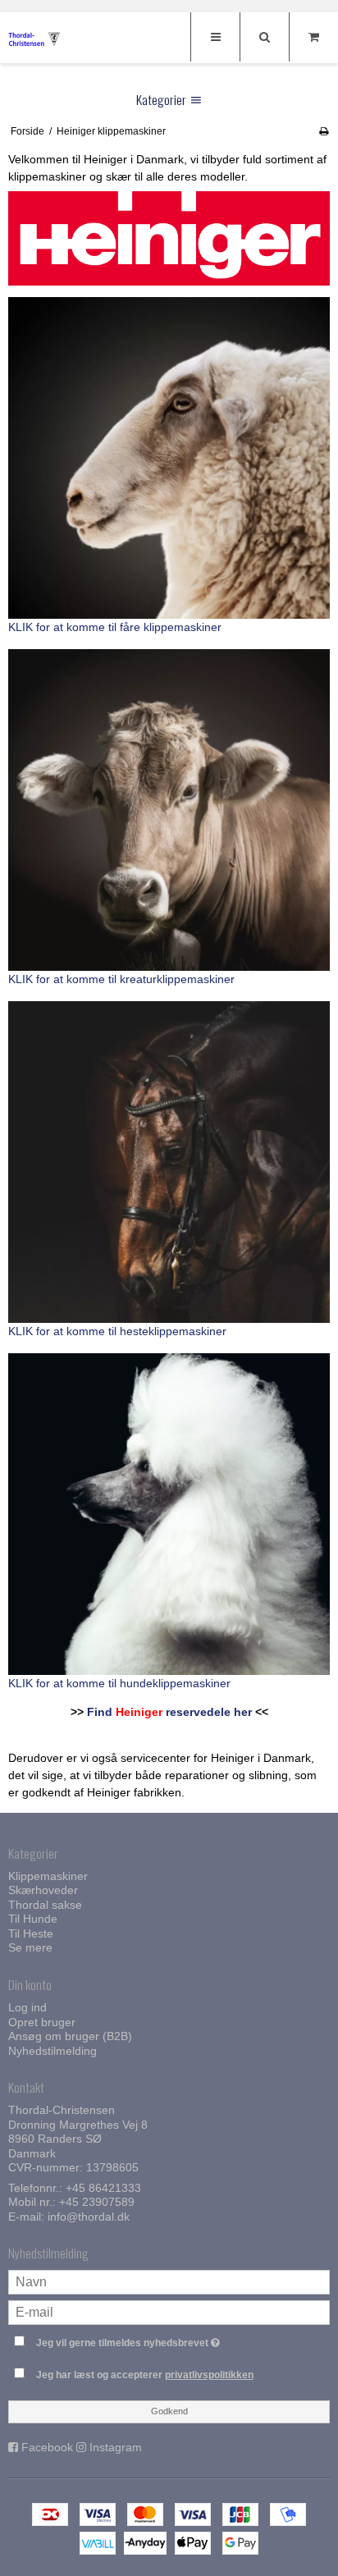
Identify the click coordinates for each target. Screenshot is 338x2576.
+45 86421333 (103, 2188)
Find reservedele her (169, 1712)
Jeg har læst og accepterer (145, 2375)
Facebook (47, 2447)
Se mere (30, 1947)
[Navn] (169, 2281)
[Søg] (264, 37)
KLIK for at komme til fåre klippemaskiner (115, 627)
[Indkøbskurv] (313, 37)
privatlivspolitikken (209, 2375)
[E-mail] (169, 2311)
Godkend (169, 2411)
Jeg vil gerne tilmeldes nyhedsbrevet (152, 2340)
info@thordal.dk (89, 2217)
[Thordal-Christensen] (41, 39)
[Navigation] (215, 37)
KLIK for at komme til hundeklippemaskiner (119, 1683)
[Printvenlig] (324, 131)
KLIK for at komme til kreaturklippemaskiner (121, 979)
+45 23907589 (97, 2202)
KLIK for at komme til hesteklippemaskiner (117, 1331)
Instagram (116, 2447)
